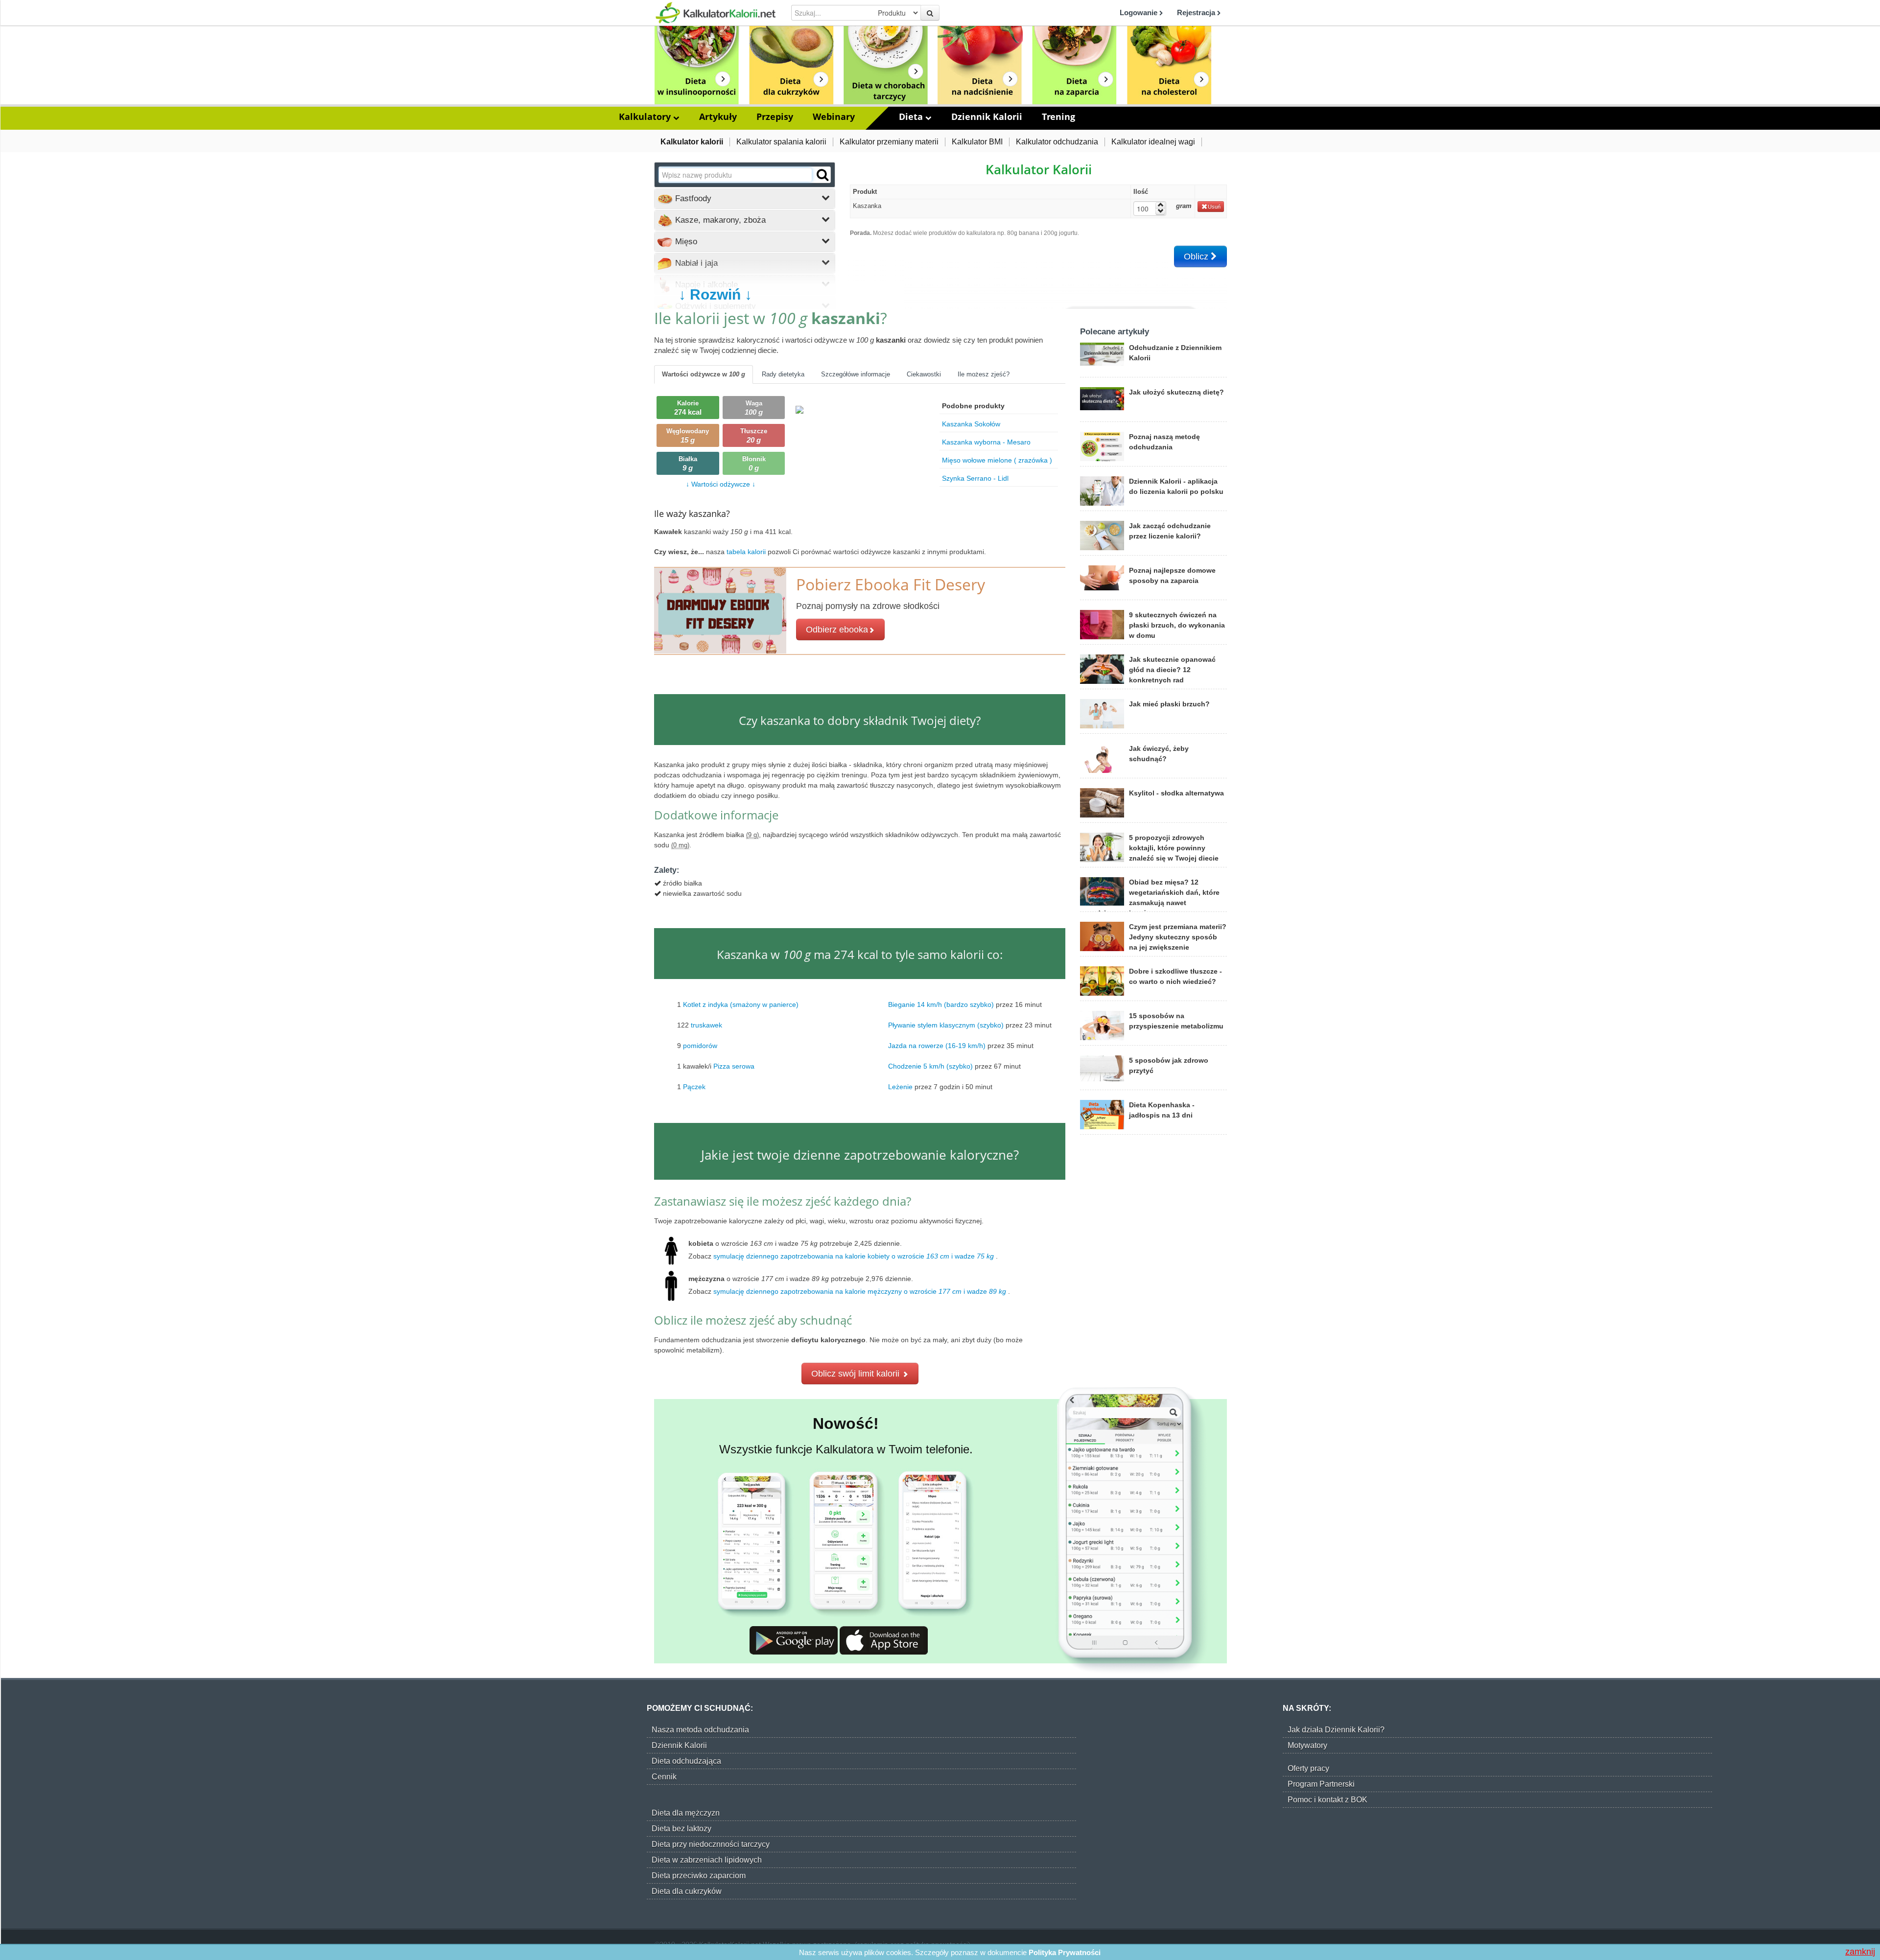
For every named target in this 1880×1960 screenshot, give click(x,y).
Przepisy (775, 117)
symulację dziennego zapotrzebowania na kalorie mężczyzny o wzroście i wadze (860, 1291)
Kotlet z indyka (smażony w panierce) (741, 1004)
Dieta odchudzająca (686, 1761)
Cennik (664, 1777)
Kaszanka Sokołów (971, 424)
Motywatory (1307, 1745)
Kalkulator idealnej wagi (1153, 142)
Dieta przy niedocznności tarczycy (711, 1844)
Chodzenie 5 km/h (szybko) (930, 1066)
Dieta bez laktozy (681, 1829)
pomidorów (700, 1045)
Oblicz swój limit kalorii (857, 1374)
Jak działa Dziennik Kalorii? (1336, 1730)
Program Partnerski (1321, 1784)
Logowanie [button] (1140, 12)
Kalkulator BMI (977, 142)
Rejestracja (1197, 12)
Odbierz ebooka (837, 630)
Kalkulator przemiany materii (889, 142)
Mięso (685, 242)
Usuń (1214, 207)
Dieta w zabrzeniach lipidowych (707, 1860)
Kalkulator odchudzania (1057, 142)
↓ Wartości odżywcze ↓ (721, 484)
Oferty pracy (1308, 1768)
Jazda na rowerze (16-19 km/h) (937, 1045)
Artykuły (718, 117)
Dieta (912, 117)
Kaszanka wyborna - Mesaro (986, 442)
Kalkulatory (646, 117)
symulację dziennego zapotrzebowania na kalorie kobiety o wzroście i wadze (854, 1256)
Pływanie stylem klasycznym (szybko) (946, 1025)
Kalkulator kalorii (692, 142)
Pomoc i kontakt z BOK (1328, 1800)
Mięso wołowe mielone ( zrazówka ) (997, 460)
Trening (1058, 117)
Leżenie (900, 1086)
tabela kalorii (747, 552)
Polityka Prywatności (1065, 1952)
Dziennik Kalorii (987, 117)
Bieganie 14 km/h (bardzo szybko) (941, 1004)
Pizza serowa (734, 1066)
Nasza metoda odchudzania (700, 1730)
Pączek (694, 1086)
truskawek (706, 1025)
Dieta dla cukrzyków (687, 1891)
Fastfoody (692, 198)
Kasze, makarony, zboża (719, 220)
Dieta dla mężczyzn (686, 1813)
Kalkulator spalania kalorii (781, 142)
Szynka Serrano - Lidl (975, 478)
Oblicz (1197, 257)
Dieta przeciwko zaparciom (699, 1876)
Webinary (834, 117)
